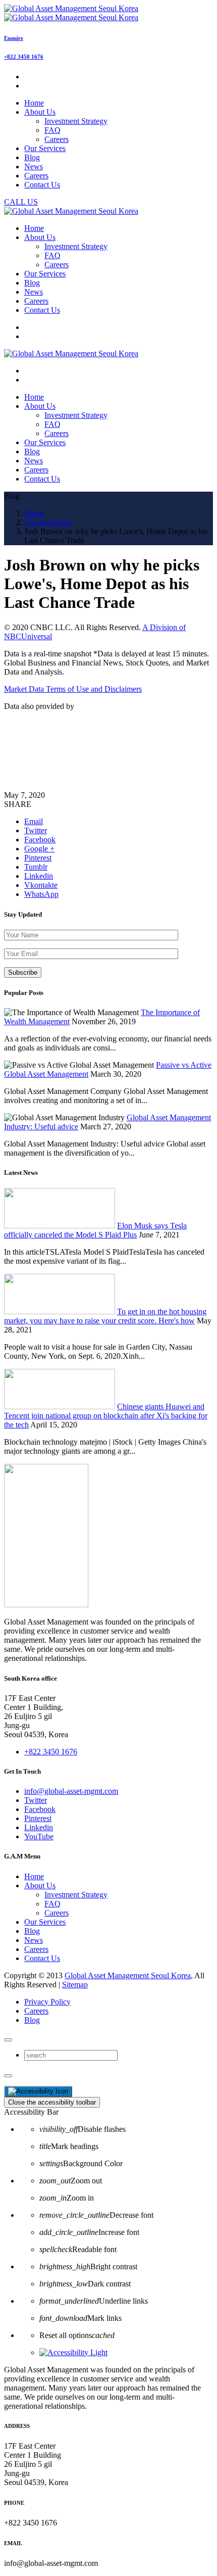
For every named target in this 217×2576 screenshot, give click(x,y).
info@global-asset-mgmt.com (71, 1791)
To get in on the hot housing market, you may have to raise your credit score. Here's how (105, 1316)
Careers (57, 139)
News (34, 1940)
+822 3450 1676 (24, 57)
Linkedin (39, 1827)
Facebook (40, 1809)
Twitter (36, 1800)
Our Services (45, 1922)
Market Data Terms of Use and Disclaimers (73, 689)
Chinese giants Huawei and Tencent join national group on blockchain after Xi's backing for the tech (106, 1416)
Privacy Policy (47, 2002)
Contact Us (42, 1958)
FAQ (52, 130)
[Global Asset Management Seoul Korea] (71, 13)
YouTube (39, 1836)
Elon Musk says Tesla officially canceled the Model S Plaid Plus (95, 1230)
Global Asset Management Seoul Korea (128, 1975)
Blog (32, 1931)
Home (34, 1876)
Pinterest (38, 1818)
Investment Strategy (76, 121)
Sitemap (75, 1985)
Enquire (14, 38)
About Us (40, 1886)
